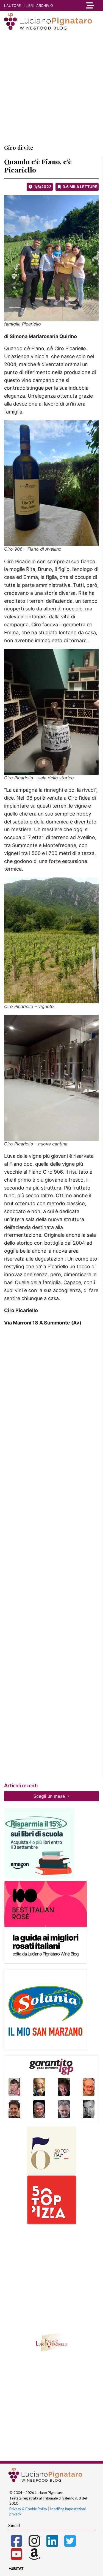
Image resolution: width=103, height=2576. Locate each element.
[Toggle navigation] (90, 5)
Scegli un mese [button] (50, 1796)
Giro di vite (19, 147)
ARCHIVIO (45, 5)
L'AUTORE (12, 5)
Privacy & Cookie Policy (28, 2509)
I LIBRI (29, 5)
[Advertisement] (51, 87)
